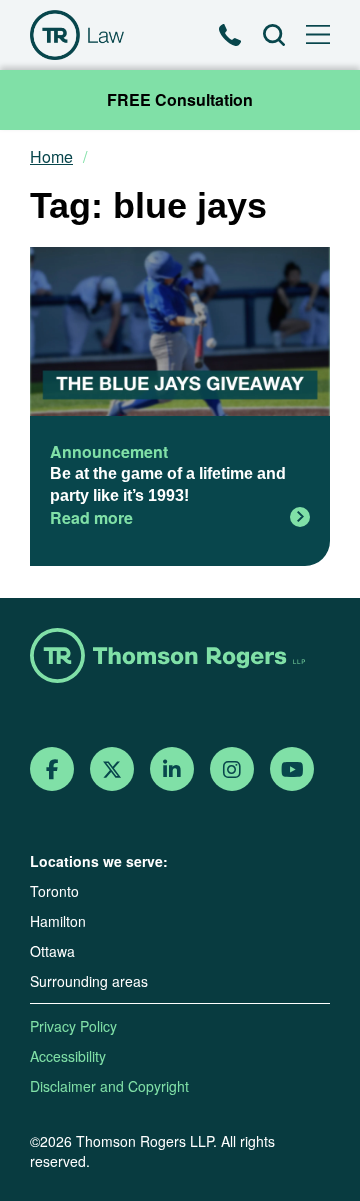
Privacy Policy (73, 1026)
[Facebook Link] (52, 769)
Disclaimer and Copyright (109, 1086)
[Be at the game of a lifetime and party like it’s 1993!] (180, 334)
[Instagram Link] (232, 769)
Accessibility (68, 1056)
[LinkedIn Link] (172, 769)
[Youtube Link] (292, 769)
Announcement (109, 451)
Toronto (54, 891)
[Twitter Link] (112, 769)
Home (51, 157)
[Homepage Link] (180, 657)
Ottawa (52, 951)
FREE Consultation (180, 99)
